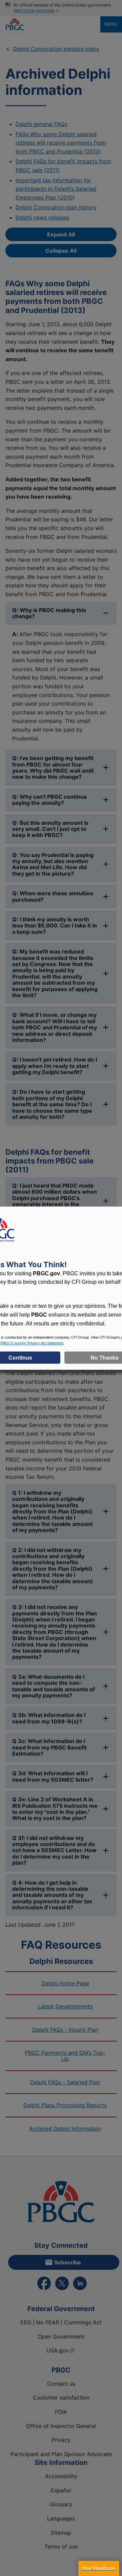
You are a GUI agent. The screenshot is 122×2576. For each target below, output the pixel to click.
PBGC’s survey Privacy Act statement (32, 1343)
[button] (99, 2568)
